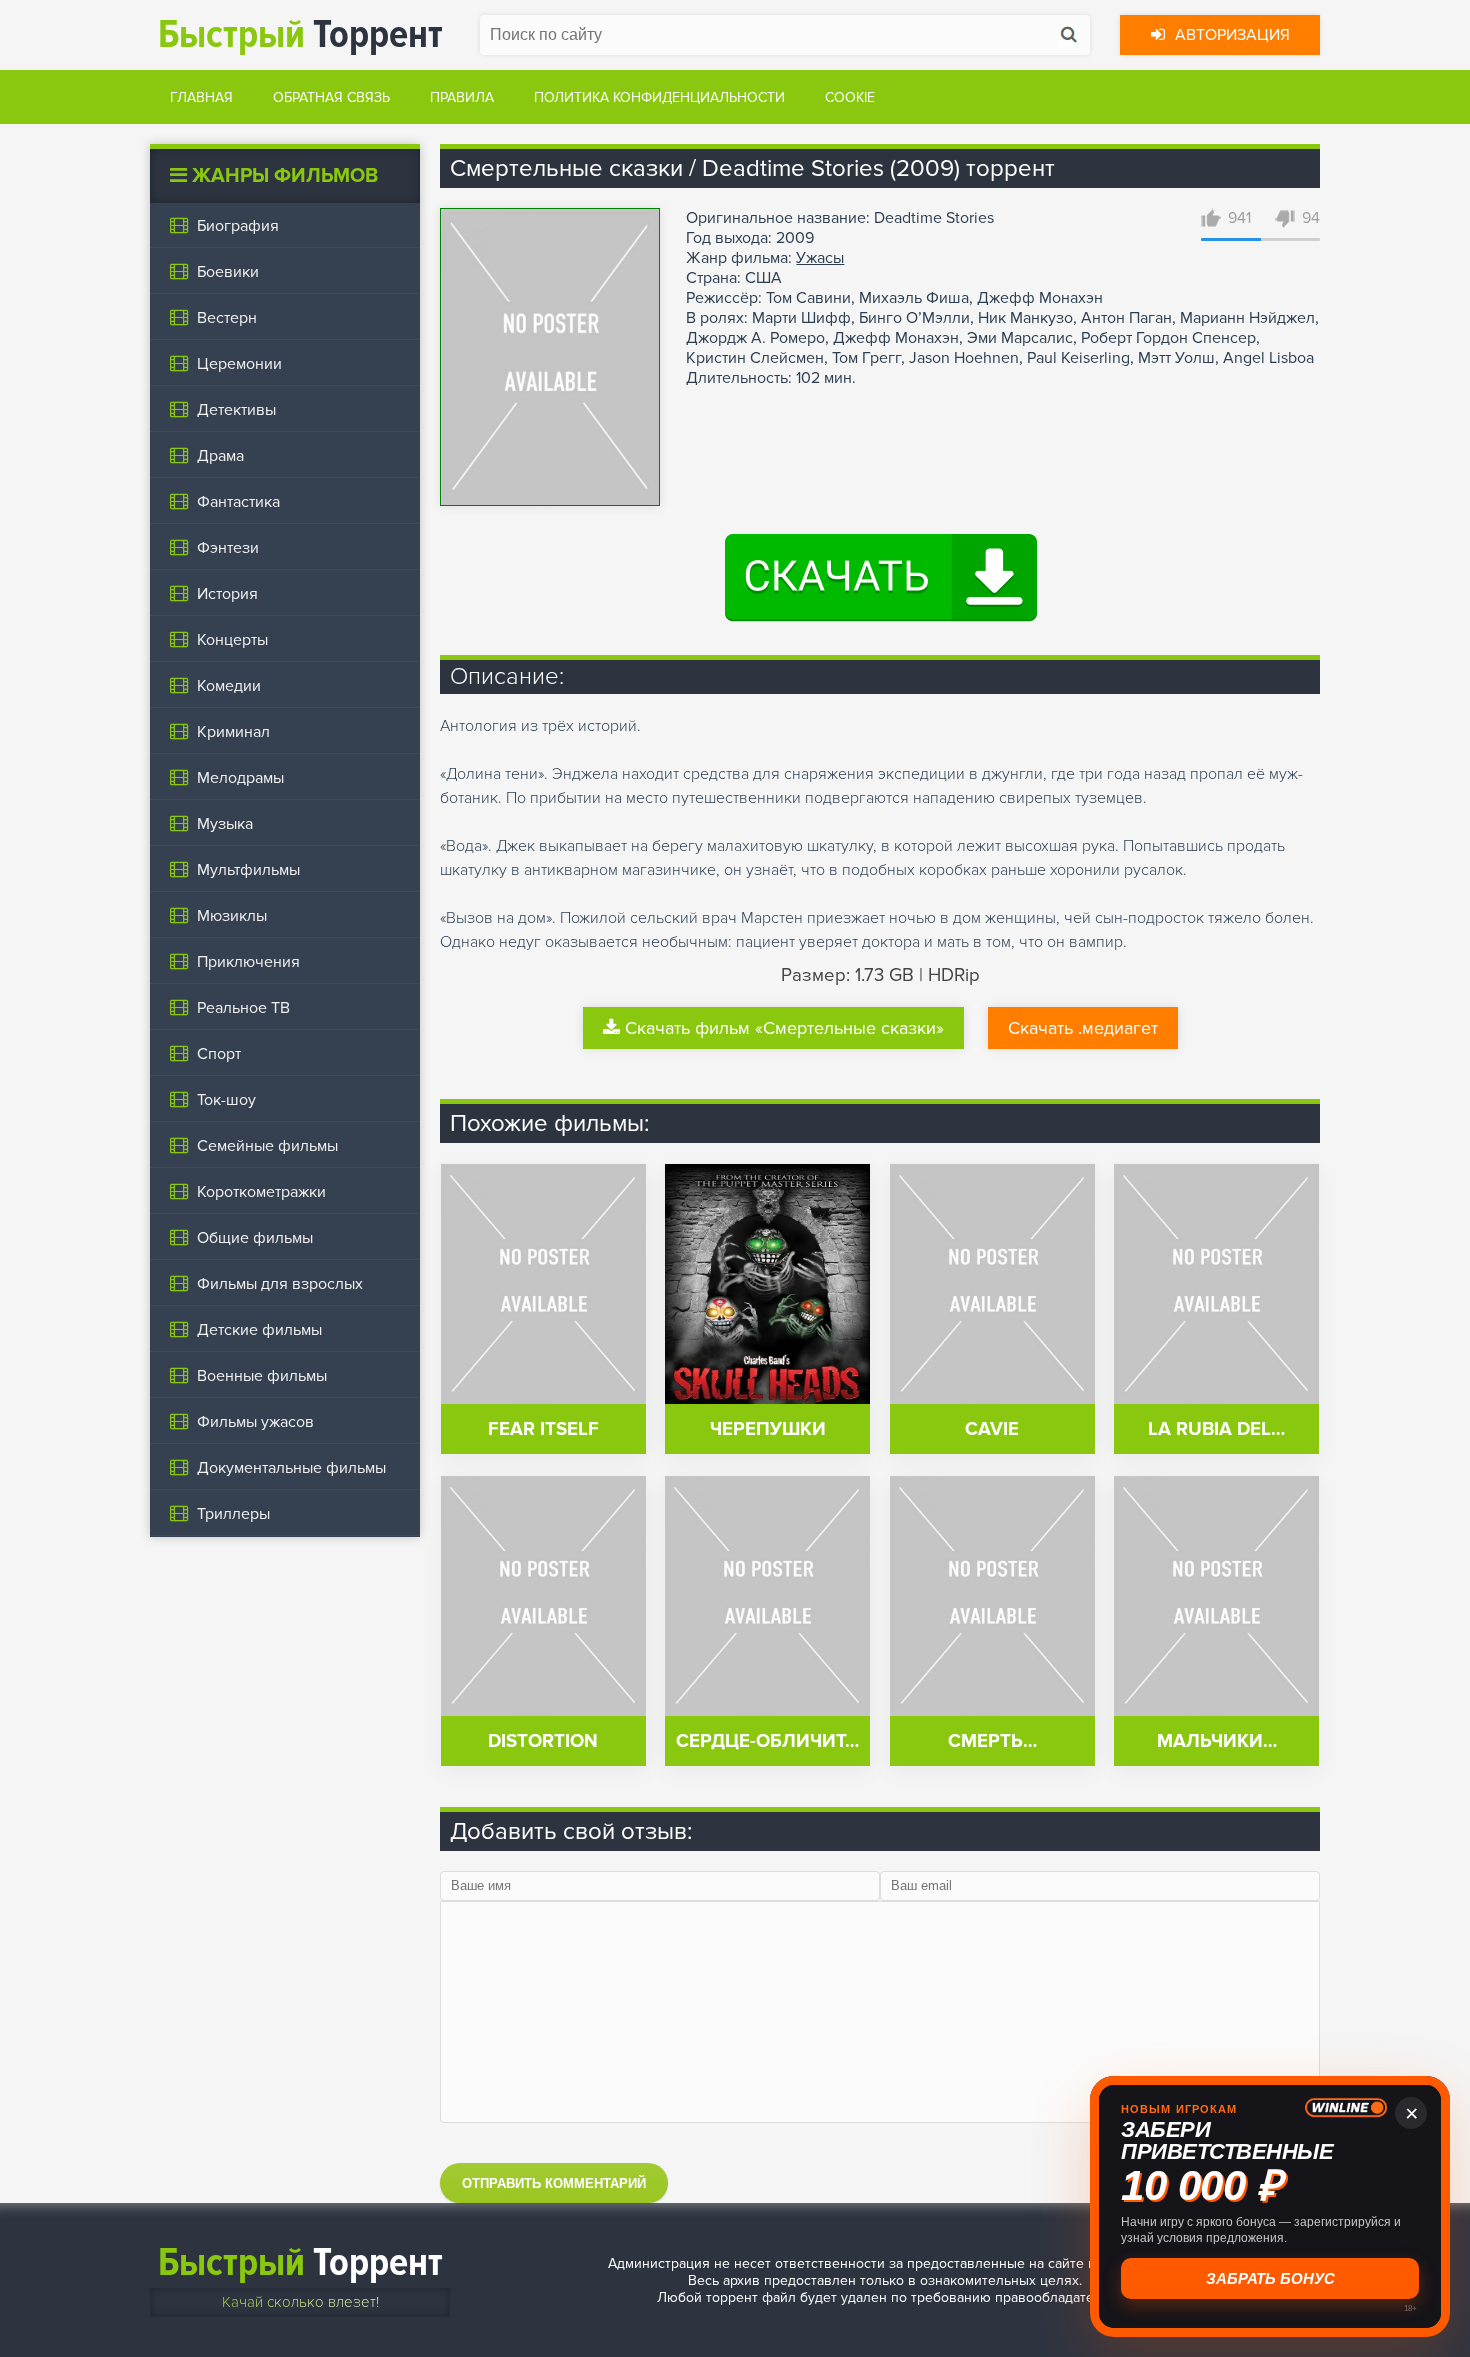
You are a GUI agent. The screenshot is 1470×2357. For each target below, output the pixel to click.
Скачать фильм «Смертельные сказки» (784, 1028)
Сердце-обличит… (767, 1741)
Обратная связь (331, 97)
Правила (462, 97)
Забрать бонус (1270, 2278)
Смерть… (992, 1741)
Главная (201, 97)
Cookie (850, 97)
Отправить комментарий (554, 2183)
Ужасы (820, 258)
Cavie (992, 1429)
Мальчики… (1217, 1741)
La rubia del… (1216, 1429)
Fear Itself (543, 1429)
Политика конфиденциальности (659, 97)
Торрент (300, 34)
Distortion (543, 1741)
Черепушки (768, 1429)
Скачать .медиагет (1083, 1028)
